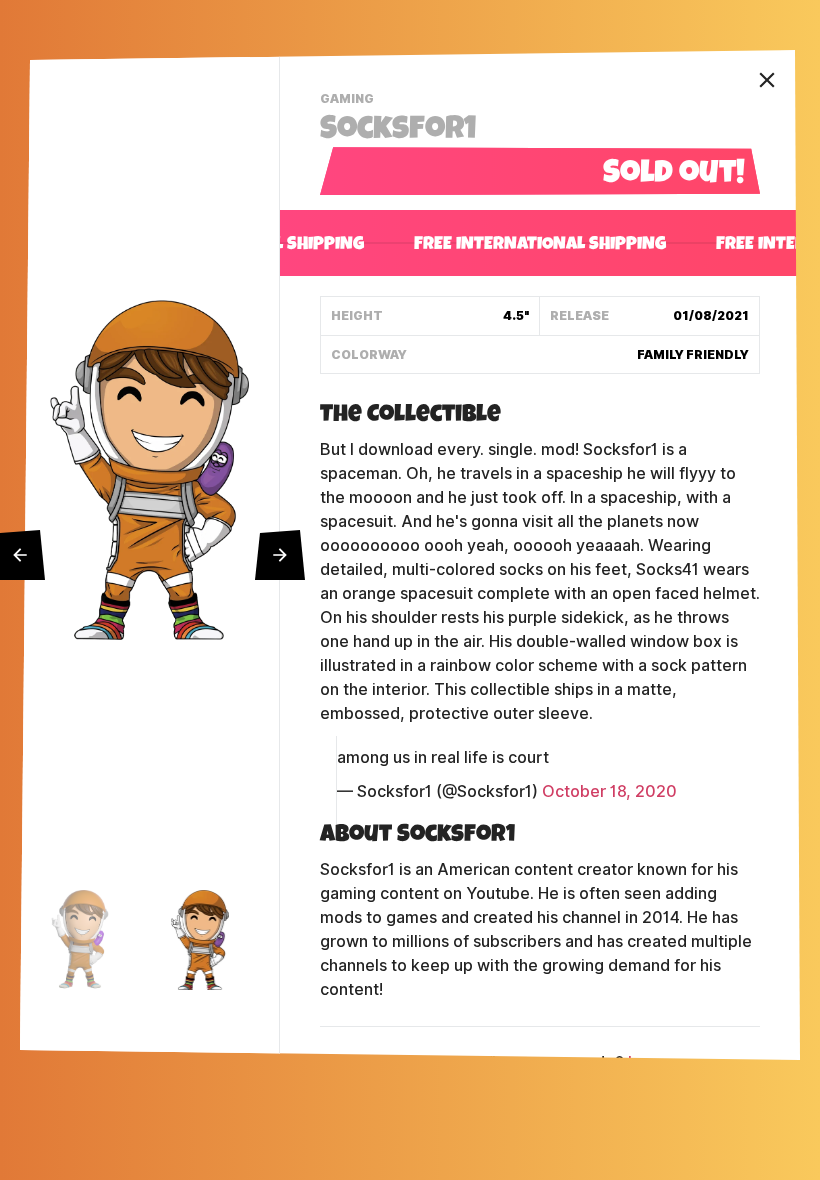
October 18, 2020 (609, 791)
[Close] (767, 80)
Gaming (349, 101)
